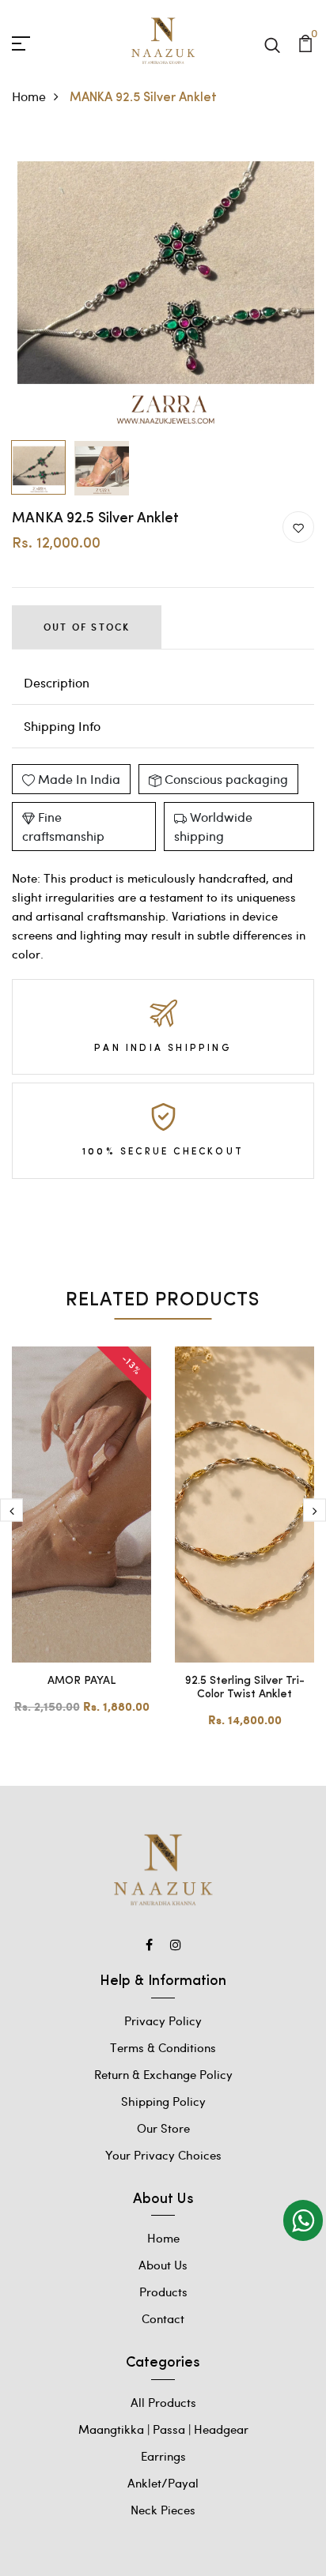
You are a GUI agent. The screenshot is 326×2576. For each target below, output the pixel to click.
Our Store (163, 2128)
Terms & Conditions (163, 2047)
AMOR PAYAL (81, 1681)
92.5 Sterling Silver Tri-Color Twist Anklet (245, 1688)
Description (57, 682)
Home (29, 96)
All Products (163, 2402)
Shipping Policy (163, 2101)
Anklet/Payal (163, 2483)
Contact (163, 2318)
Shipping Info (62, 726)
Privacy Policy (163, 2021)
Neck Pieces (163, 2510)
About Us (163, 2265)
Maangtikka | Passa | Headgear (163, 2429)
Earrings (163, 2456)
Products (163, 2292)
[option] (163, 282)
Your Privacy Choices (163, 2155)
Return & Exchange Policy (163, 2074)
